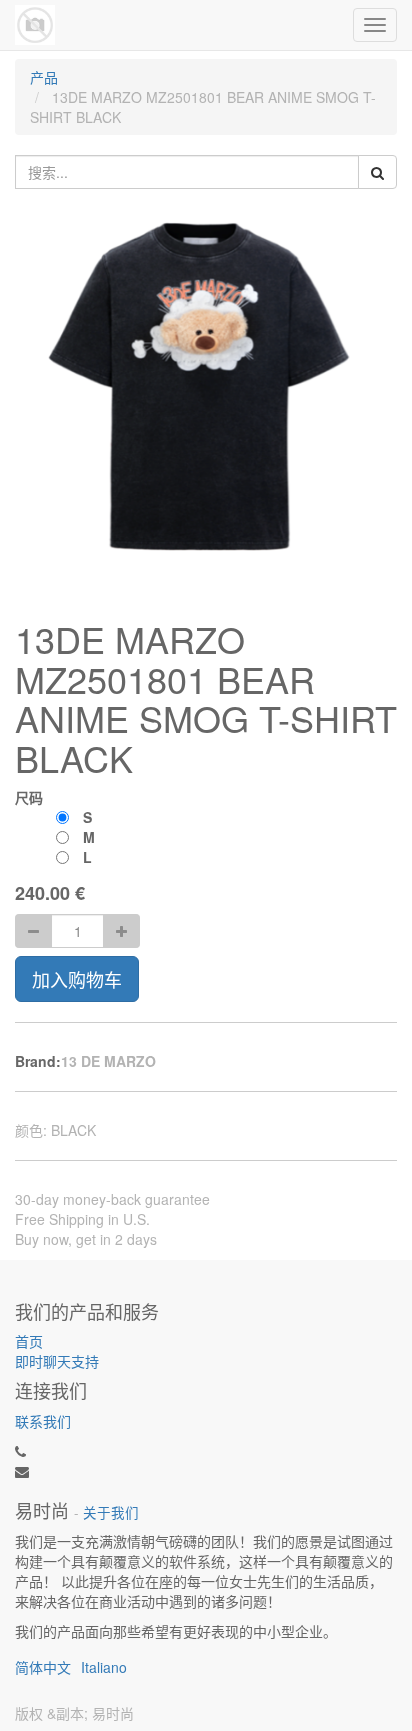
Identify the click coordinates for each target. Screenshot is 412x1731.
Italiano (104, 1667)
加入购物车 (77, 979)
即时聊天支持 (57, 1361)
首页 (29, 1341)
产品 (44, 77)
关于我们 (111, 1512)
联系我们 (43, 1421)
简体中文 (43, 1667)
